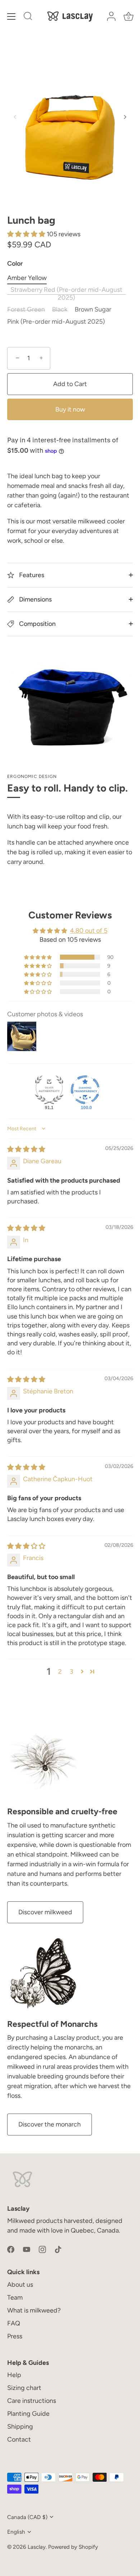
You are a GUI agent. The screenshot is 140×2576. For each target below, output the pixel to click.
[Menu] (11, 16)
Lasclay (37, 2547)
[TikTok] (58, 2249)
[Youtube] (27, 2249)
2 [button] (60, 1672)
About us (20, 2285)
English (16, 2532)
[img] (26, 1149)
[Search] (28, 17)
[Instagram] (42, 2249)
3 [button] (71, 1672)
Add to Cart (70, 384)
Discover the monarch (50, 2124)
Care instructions (32, 2401)
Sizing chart (24, 2388)
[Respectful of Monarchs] (43, 1973)
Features (31, 575)
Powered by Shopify (73, 2547)
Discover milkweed (45, 1912)
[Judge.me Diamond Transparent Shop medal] (85, 1090)
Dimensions (35, 599)
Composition (37, 624)
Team (15, 2297)
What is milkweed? (34, 2310)
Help (14, 2375)
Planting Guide (28, 2414)
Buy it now (70, 409)
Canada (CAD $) (27, 2517)
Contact (19, 2439)
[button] (15, 117)
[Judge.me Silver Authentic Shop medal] (49, 1090)
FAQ (14, 2323)
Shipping (20, 2427)
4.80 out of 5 (89, 931)
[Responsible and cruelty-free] (43, 1761)
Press (15, 2336)
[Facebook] (11, 2249)
